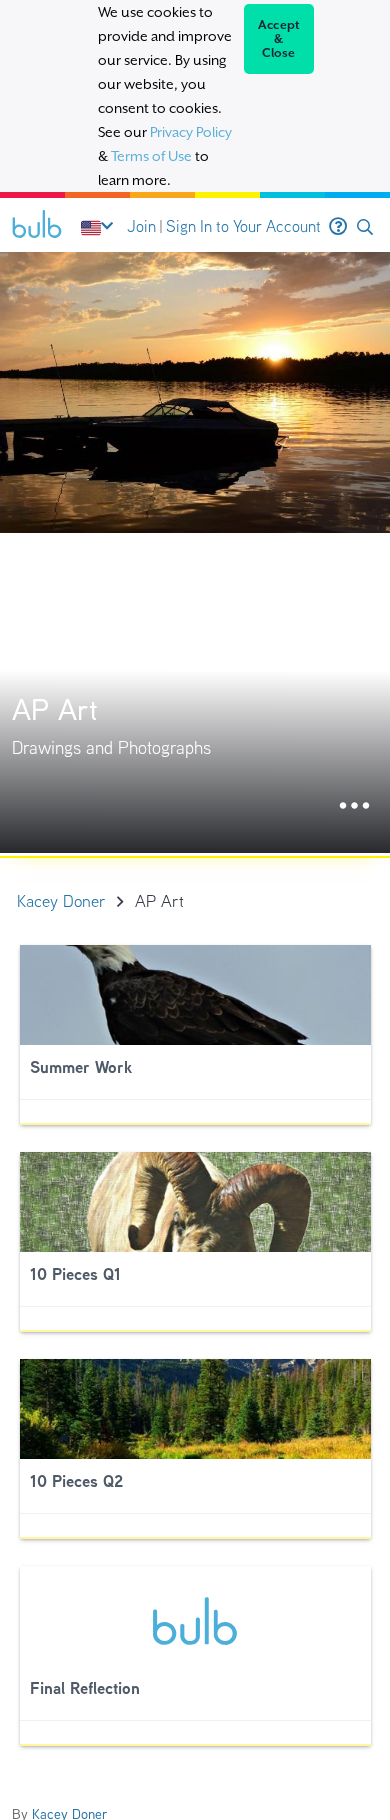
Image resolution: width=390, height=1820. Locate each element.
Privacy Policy (191, 132)
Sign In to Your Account (243, 226)
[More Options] (354, 806)
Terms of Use (151, 156)
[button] (365, 227)
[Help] (338, 227)
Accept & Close (279, 39)
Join (141, 226)
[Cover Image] (195, 552)
